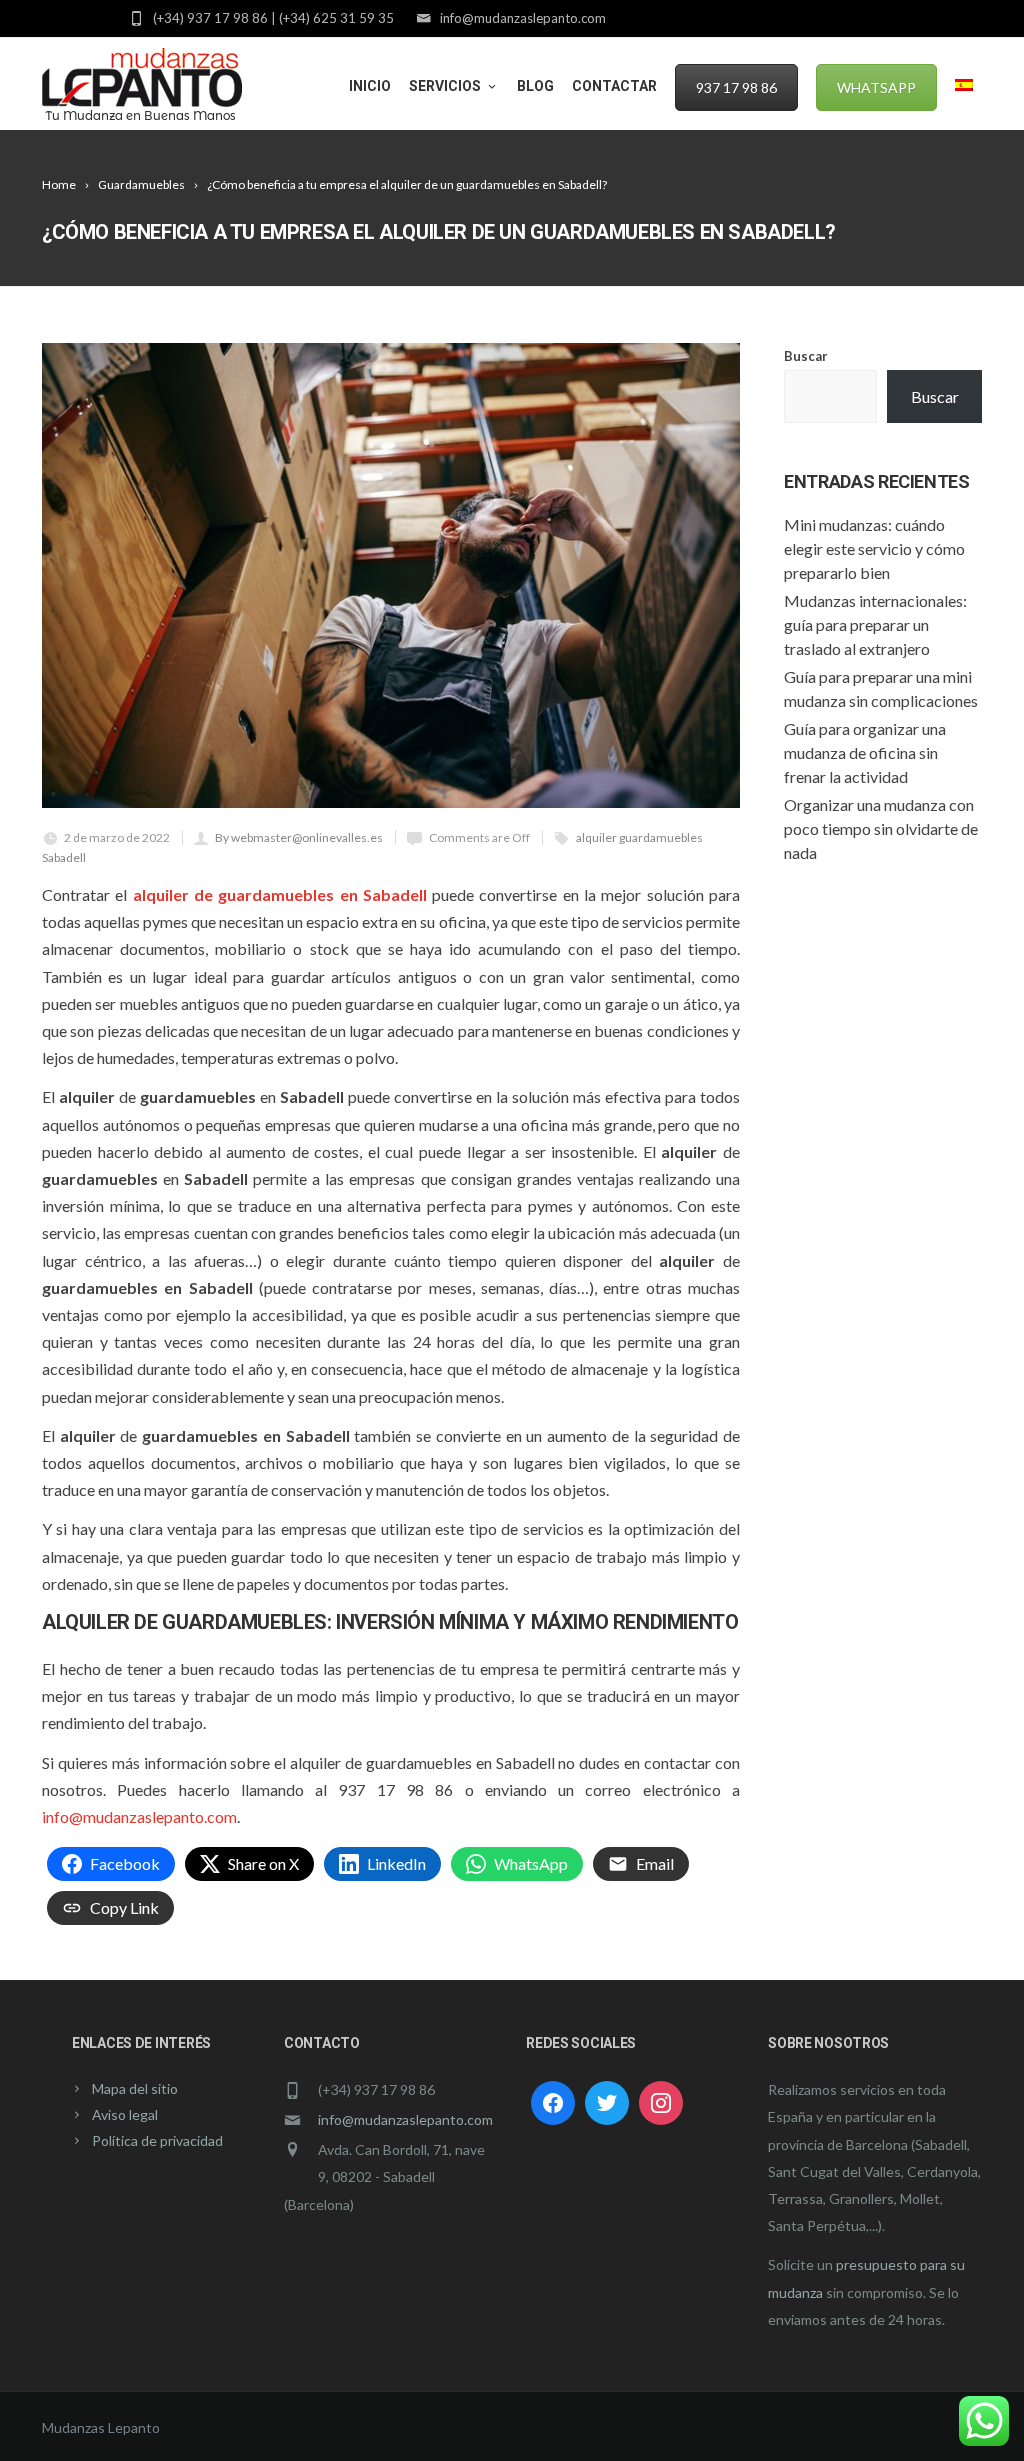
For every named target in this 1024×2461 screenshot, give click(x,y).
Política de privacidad (157, 2140)
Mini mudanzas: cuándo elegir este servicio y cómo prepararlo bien (874, 548)
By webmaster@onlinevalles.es (299, 837)
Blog (535, 86)
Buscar (806, 356)
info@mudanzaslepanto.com (139, 1816)
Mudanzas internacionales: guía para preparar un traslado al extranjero (875, 624)
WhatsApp (876, 87)
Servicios (445, 86)
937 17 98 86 (736, 87)
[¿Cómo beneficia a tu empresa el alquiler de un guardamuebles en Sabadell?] (391, 575)
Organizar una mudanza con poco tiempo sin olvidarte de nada (881, 828)
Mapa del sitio (135, 2088)
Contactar (614, 86)
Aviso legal (125, 2114)
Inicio (370, 86)
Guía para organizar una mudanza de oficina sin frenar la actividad (865, 752)
